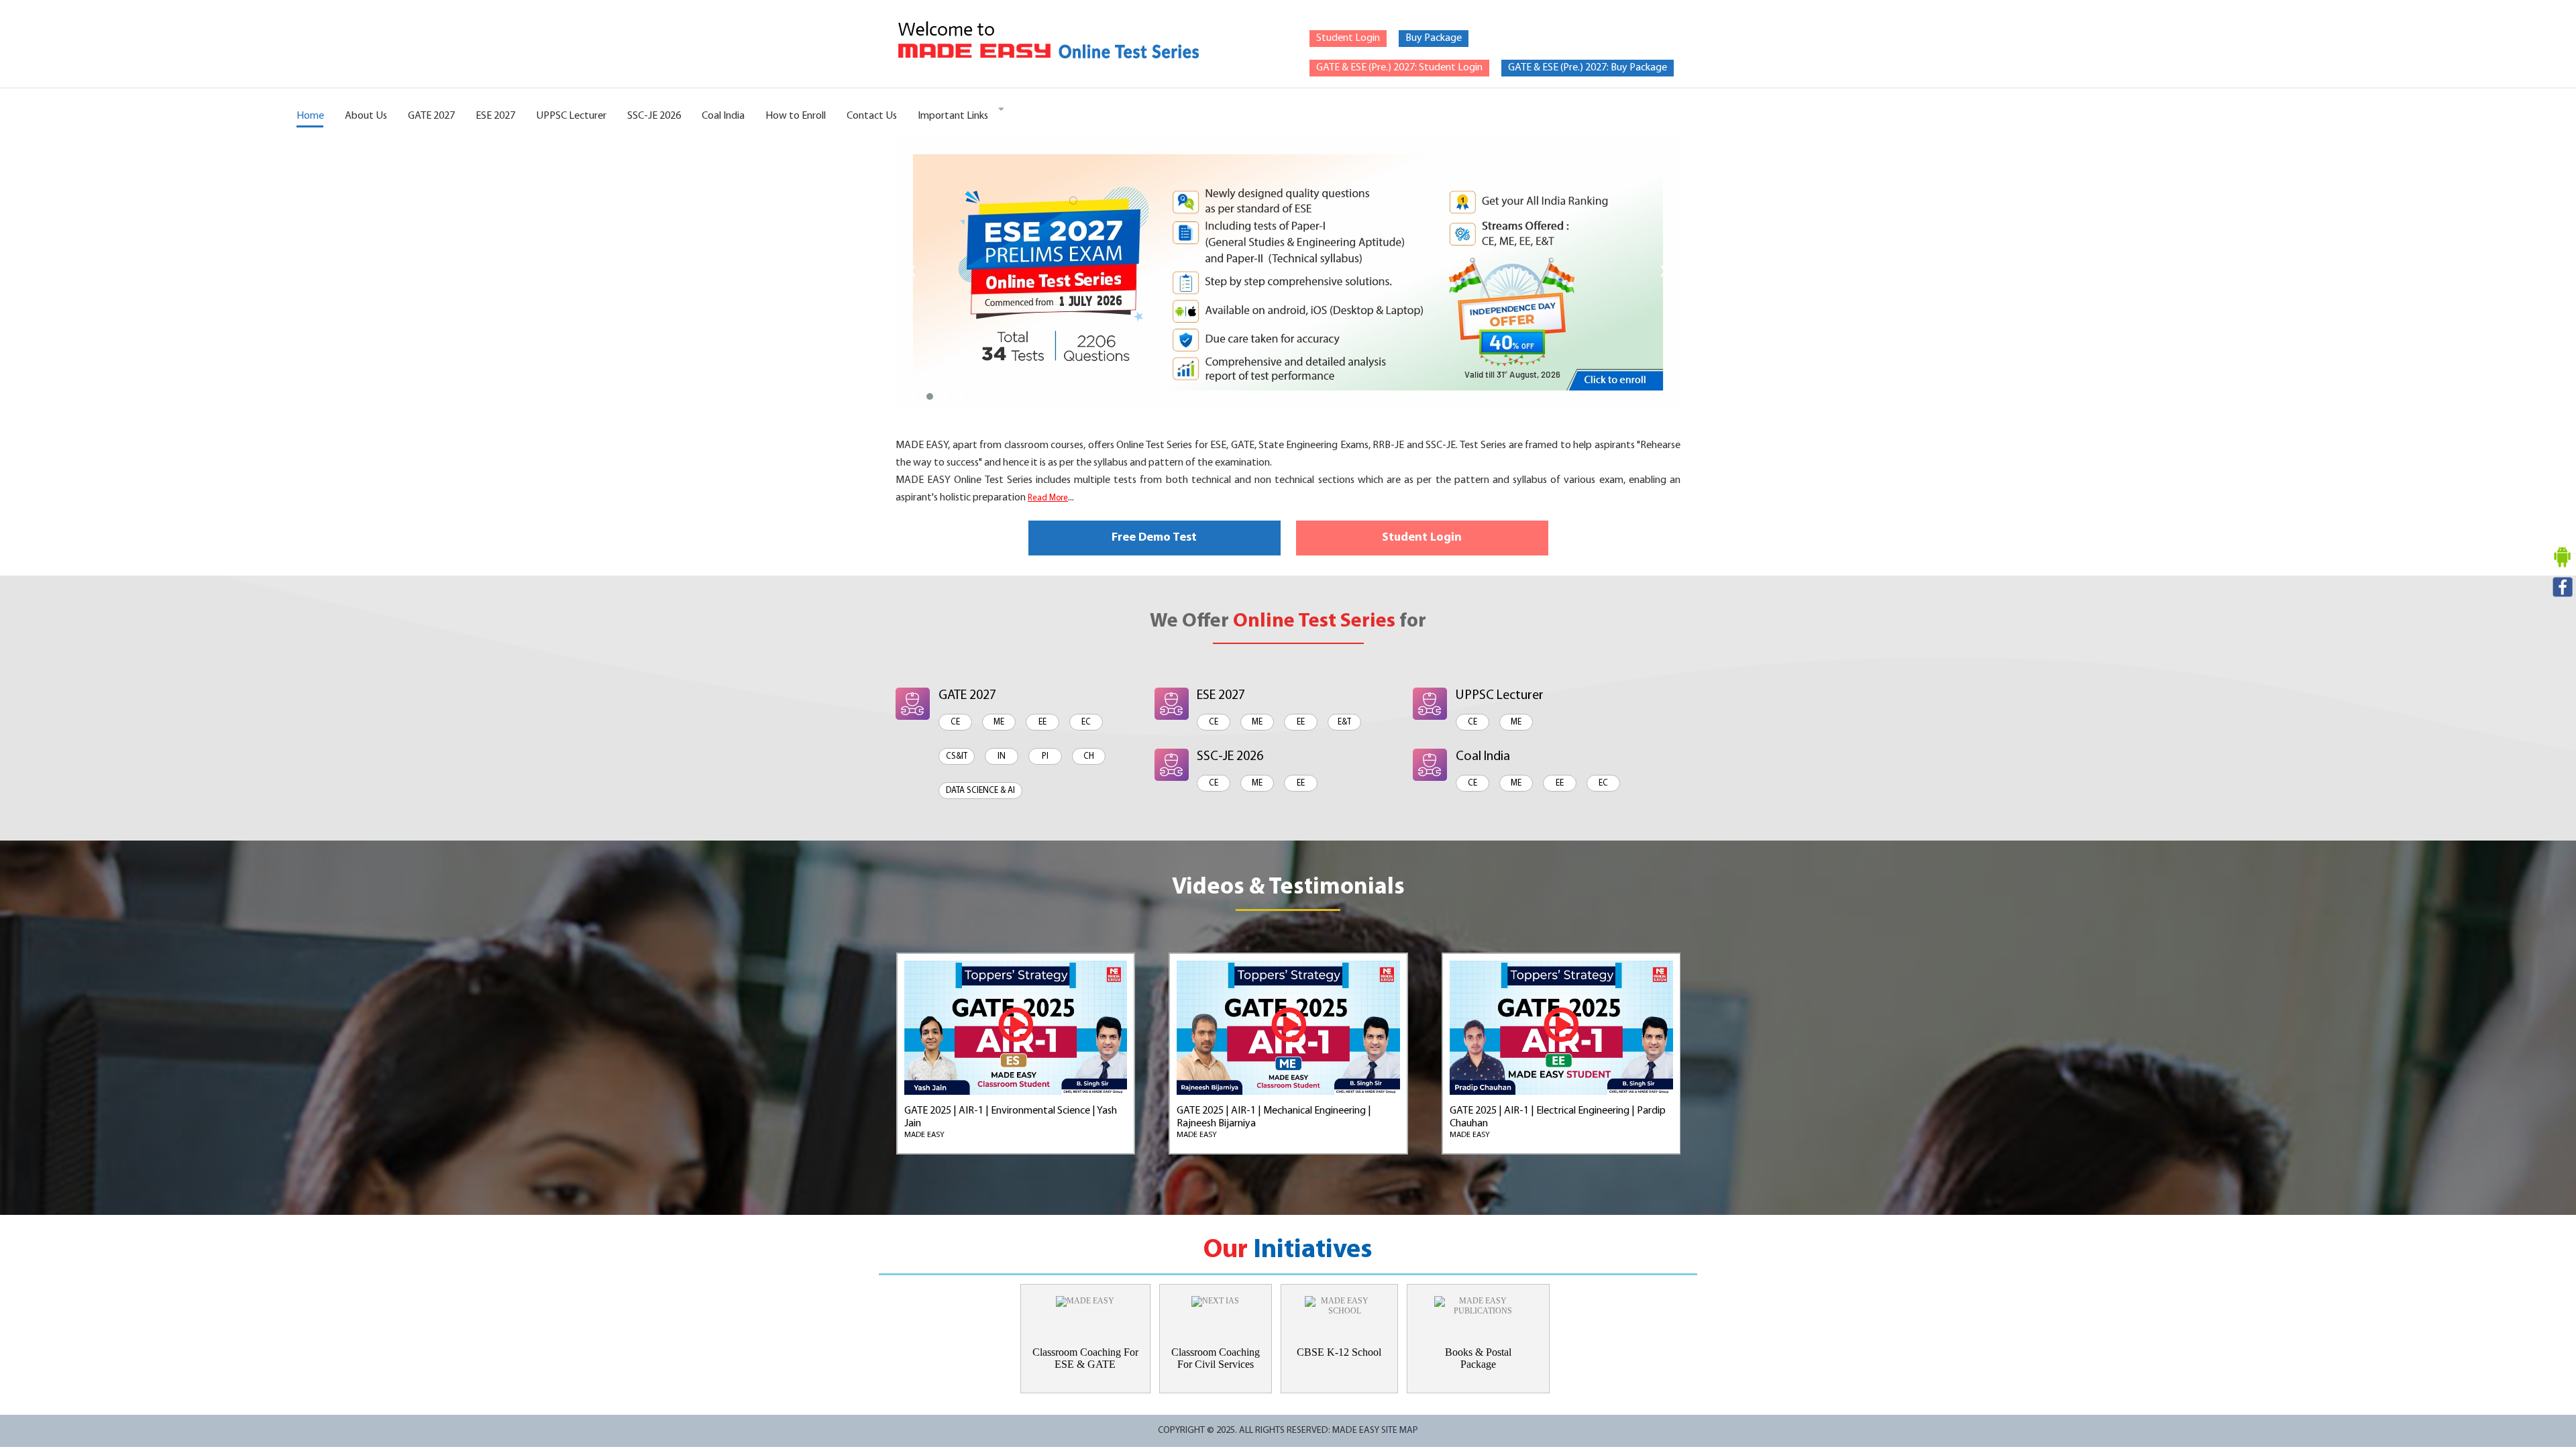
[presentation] (913, 272)
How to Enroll (796, 116)
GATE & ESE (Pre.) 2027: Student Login (1399, 68)
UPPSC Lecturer (571, 116)
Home (310, 116)
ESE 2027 (495, 116)
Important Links (953, 116)
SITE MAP (1400, 1431)
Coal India (723, 116)
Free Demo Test (1154, 538)
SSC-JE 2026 (654, 116)
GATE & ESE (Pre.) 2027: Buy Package (1588, 68)
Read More (1048, 498)
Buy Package (1434, 38)
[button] (914, 396)
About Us (366, 116)
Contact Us (872, 116)
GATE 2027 (431, 116)
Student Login (1348, 38)
